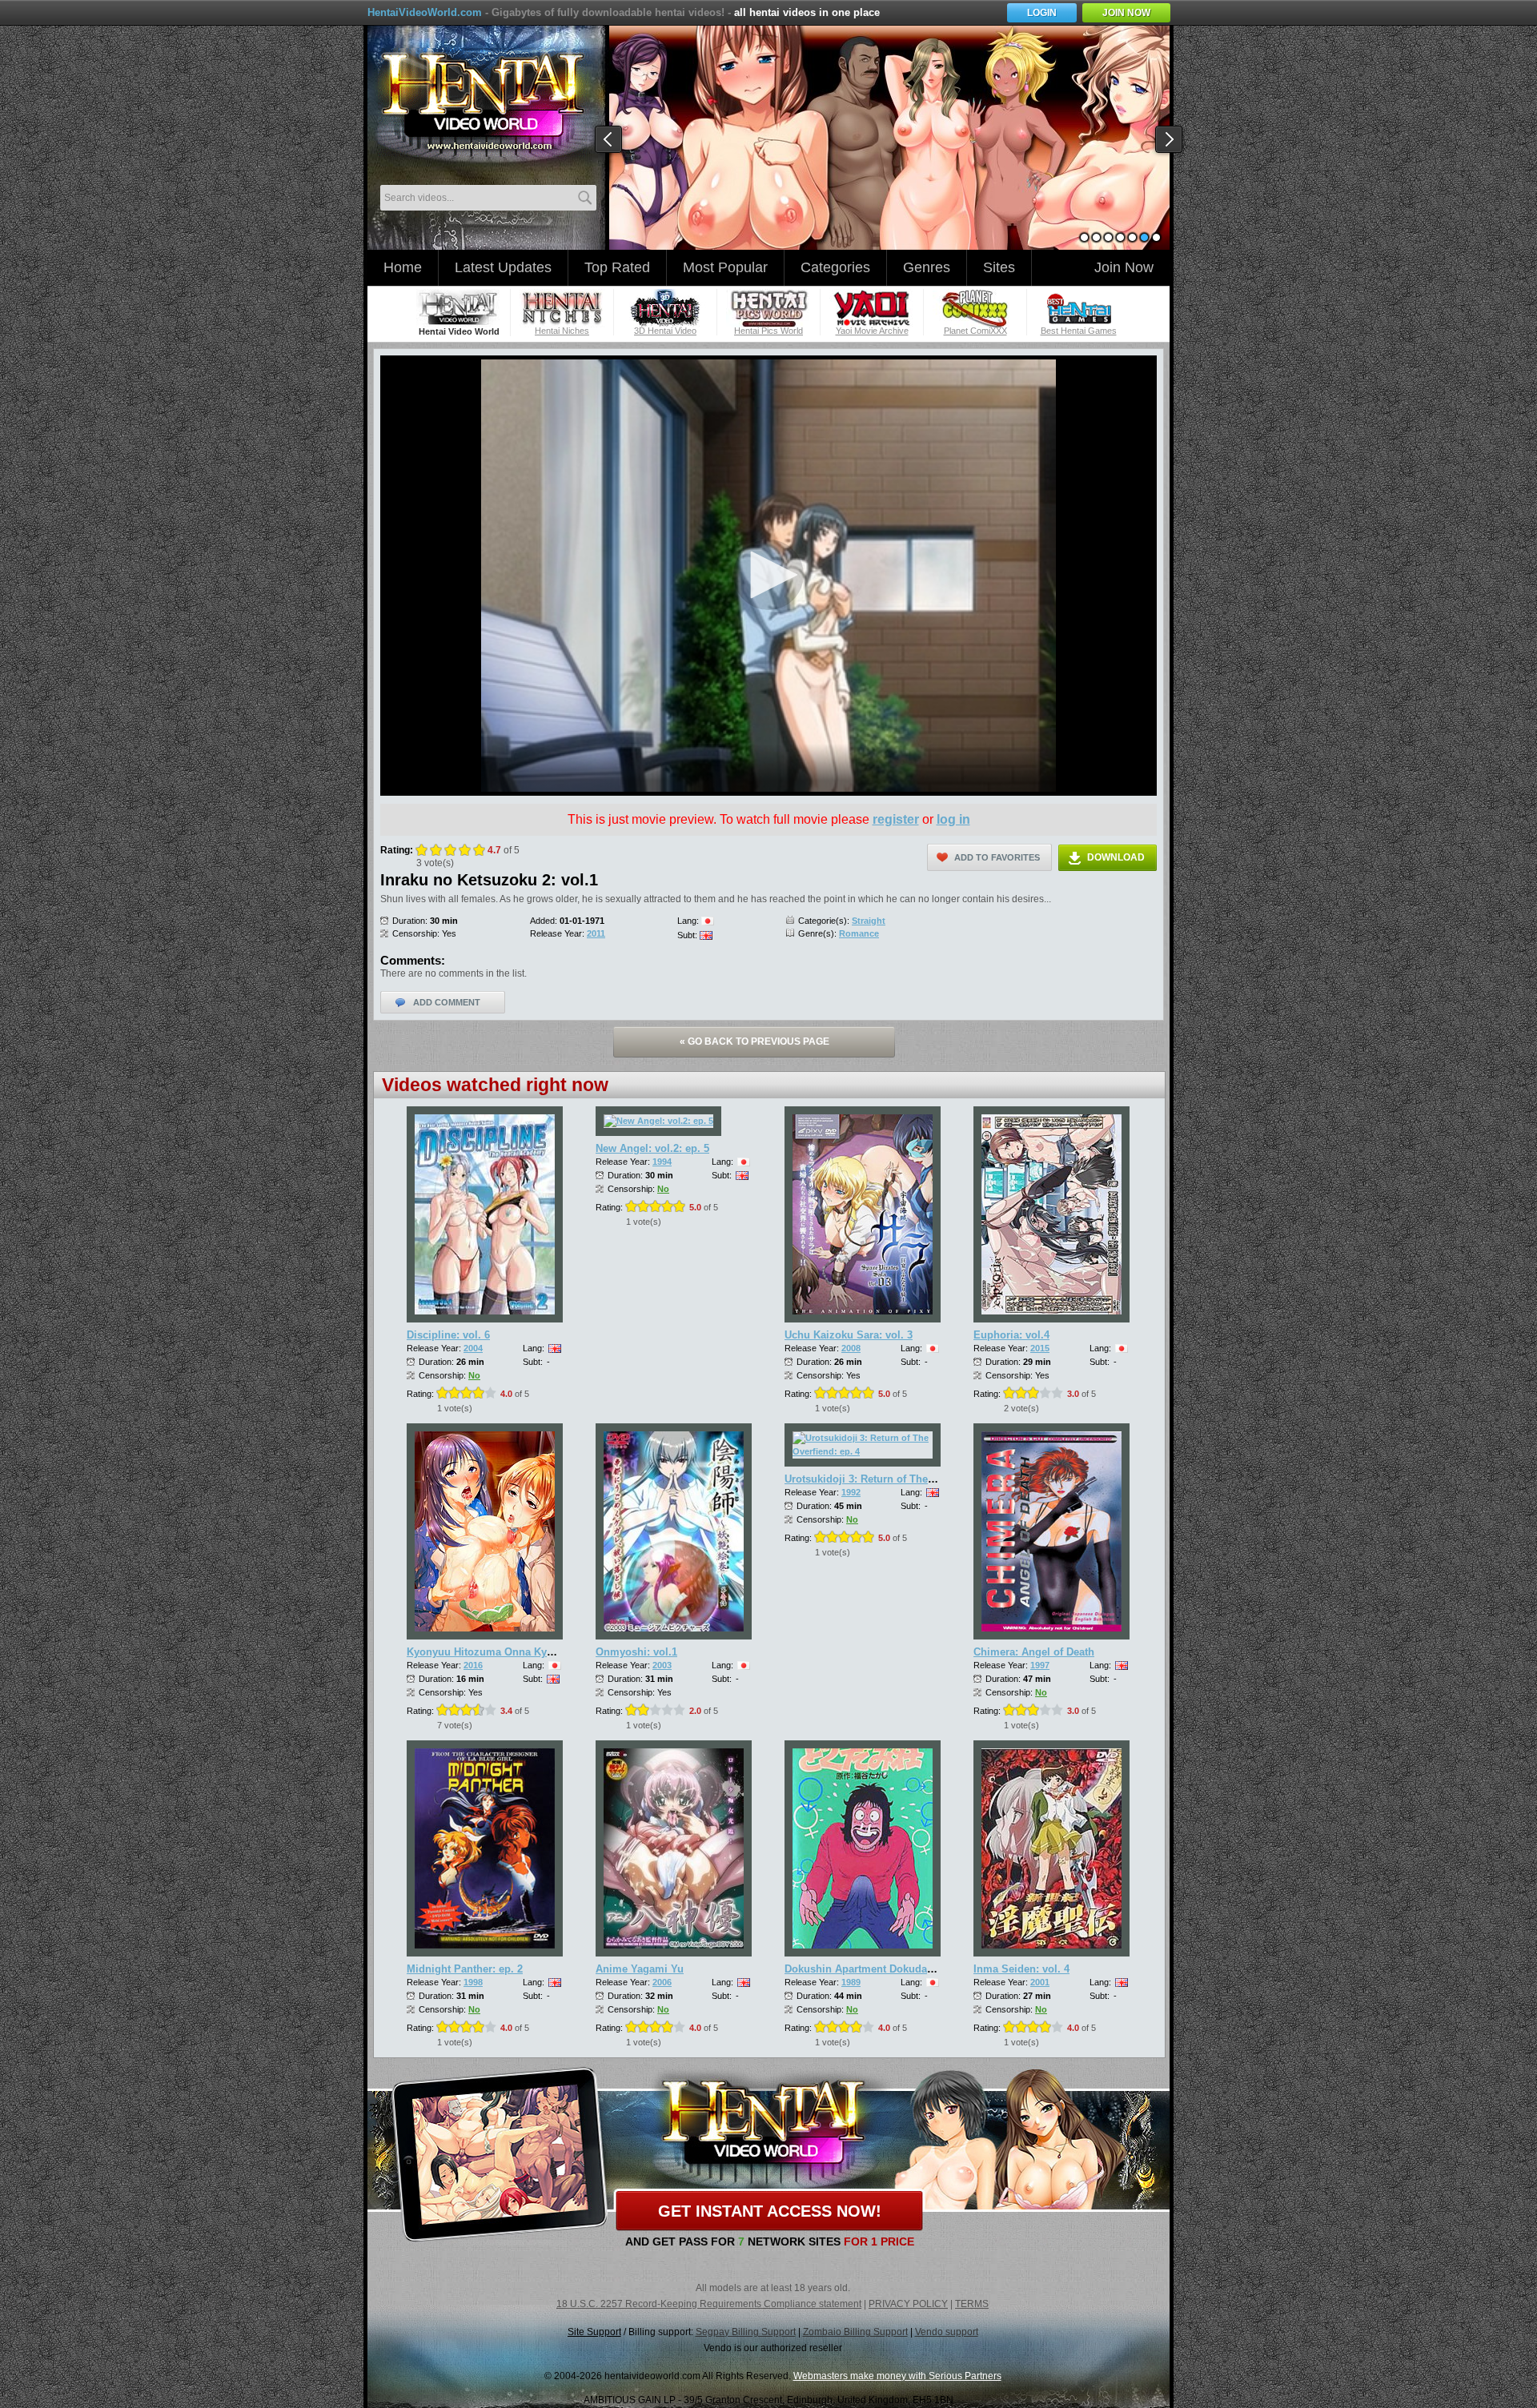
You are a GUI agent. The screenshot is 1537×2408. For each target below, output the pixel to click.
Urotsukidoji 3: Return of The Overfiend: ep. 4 (897, 1479)
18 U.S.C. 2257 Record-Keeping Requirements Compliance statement (709, 2304)
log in (953, 819)
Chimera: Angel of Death (1034, 1652)
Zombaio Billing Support (855, 2332)
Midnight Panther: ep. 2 (465, 1969)
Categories (835, 267)
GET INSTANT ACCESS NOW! (770, 2211)
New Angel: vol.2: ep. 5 (652, 1148)
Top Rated (617, 267)
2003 (662, 1665)
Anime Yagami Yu (640, 1969)
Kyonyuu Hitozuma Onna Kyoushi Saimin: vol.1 (525, 1652)
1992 (851, 1492)
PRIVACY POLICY (908, 2304)
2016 (473, 1665)
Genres (927, 267)
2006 (662, 1982)
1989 (851, 1982)
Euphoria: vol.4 (1011, 1335)
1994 (662, 1162)
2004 (473, 1348)
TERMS (972, 2304)
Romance (859, 933)
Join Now (1124, 267)
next (1170, 140)
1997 (1040, 1665)
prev (609, 140)
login (1042, 13)
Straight (869, 921)
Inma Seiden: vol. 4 (1021, 1969)
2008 (851, 1348)
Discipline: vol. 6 (448, 1335)
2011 (596, 933)
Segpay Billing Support (746, 2332)
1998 (473, 1982)
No (474, 1375)
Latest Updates (503, 267)
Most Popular (725, 267)
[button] (768, 575)
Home (403, 267)
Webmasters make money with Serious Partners (897, 2376)
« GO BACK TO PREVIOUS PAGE (754, 1041)
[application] (768, 576)
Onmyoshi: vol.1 (636, 1652)
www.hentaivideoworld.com (482, 102)
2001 (1040, 1982)
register (896, 819)
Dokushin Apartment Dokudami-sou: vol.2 (888, 1969)
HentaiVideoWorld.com (425, 12)
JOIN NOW (1126, 13)
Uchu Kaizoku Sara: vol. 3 (849, 1335)
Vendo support (947, 2332)
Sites (999, 267)
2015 (1040, 1348)
